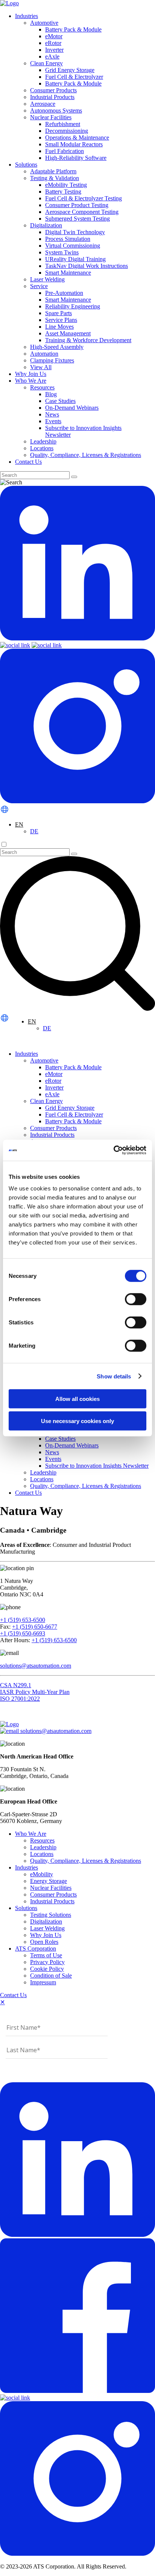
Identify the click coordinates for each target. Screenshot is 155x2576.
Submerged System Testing (77, 219)
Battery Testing (63, 192)
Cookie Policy (47, 1969)
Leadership (43, 441)
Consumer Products (53, 90)
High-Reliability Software (76, 158)
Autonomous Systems (56, 110)
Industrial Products (52, 97)
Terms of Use (46, 1955)
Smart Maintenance (68, 273)
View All (41, 367)
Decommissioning (67, 131)
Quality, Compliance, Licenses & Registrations (86, 455)
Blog (51, 394)
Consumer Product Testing (77, 205)
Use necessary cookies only (77, 1421)
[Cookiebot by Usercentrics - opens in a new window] (113, 1150)
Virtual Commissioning (73, 246)
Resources (42, 387)
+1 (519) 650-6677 (35, 1627)
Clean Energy (46, 63)
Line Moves (59, 327)
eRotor (53, 43)
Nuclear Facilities (51, 117)
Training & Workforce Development (88, 340)
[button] (25, 824)
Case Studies (60, 401)
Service (39, 286)
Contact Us (28, 462)
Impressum (43, 1982)
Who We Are (31, 381)
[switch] (136, 1299)
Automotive (44, 23)
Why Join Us (31, 374)
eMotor (54, 36)
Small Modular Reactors (74, 144)
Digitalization (46, 225)
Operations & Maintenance (77, 138)
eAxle (52, 56)
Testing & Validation (55, 178)
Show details (114, 1376)
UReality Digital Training (75, 259)
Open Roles (44, 1942)
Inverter (54, 50)
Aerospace (43, 104)
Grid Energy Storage (70, 70)
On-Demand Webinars (72, 408)
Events (53, 421)
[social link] (77, 638)
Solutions (26, 165)
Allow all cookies (77, 1399)
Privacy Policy (47, 1962)
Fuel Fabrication (65, 151)
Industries (27, 16)
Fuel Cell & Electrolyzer (74, 77)
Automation (44, 354)
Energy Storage (49, 1881)
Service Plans (61, 320)
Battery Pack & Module (73, 29)
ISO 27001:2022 (20, 1699)
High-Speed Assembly (57, 347)
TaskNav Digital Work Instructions (87, 266)
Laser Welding (47, 279)
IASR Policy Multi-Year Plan (35, 1692)
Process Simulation (68, 239)
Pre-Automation (64, 293)
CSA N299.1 (16, 1685)
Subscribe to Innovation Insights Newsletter (97, 1466)
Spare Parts (59, 313)
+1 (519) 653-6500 (23, 1620)
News (52, 414)
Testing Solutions (51, 1915)
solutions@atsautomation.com (36, 1666)
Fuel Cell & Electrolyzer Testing (84, 198)
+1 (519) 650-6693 (23, 1633)
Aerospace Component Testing (82, 212)
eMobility (42, 1874)
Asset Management (68, 333)
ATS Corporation (36, 1949)
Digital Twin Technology (75, 232)
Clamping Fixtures (52, 360)
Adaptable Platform (53, 171)
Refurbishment (63, 124)
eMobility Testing (66, 185)
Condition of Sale (51, 1976)
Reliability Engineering (73, 306)
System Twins (62, 252)
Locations (42, 448)
